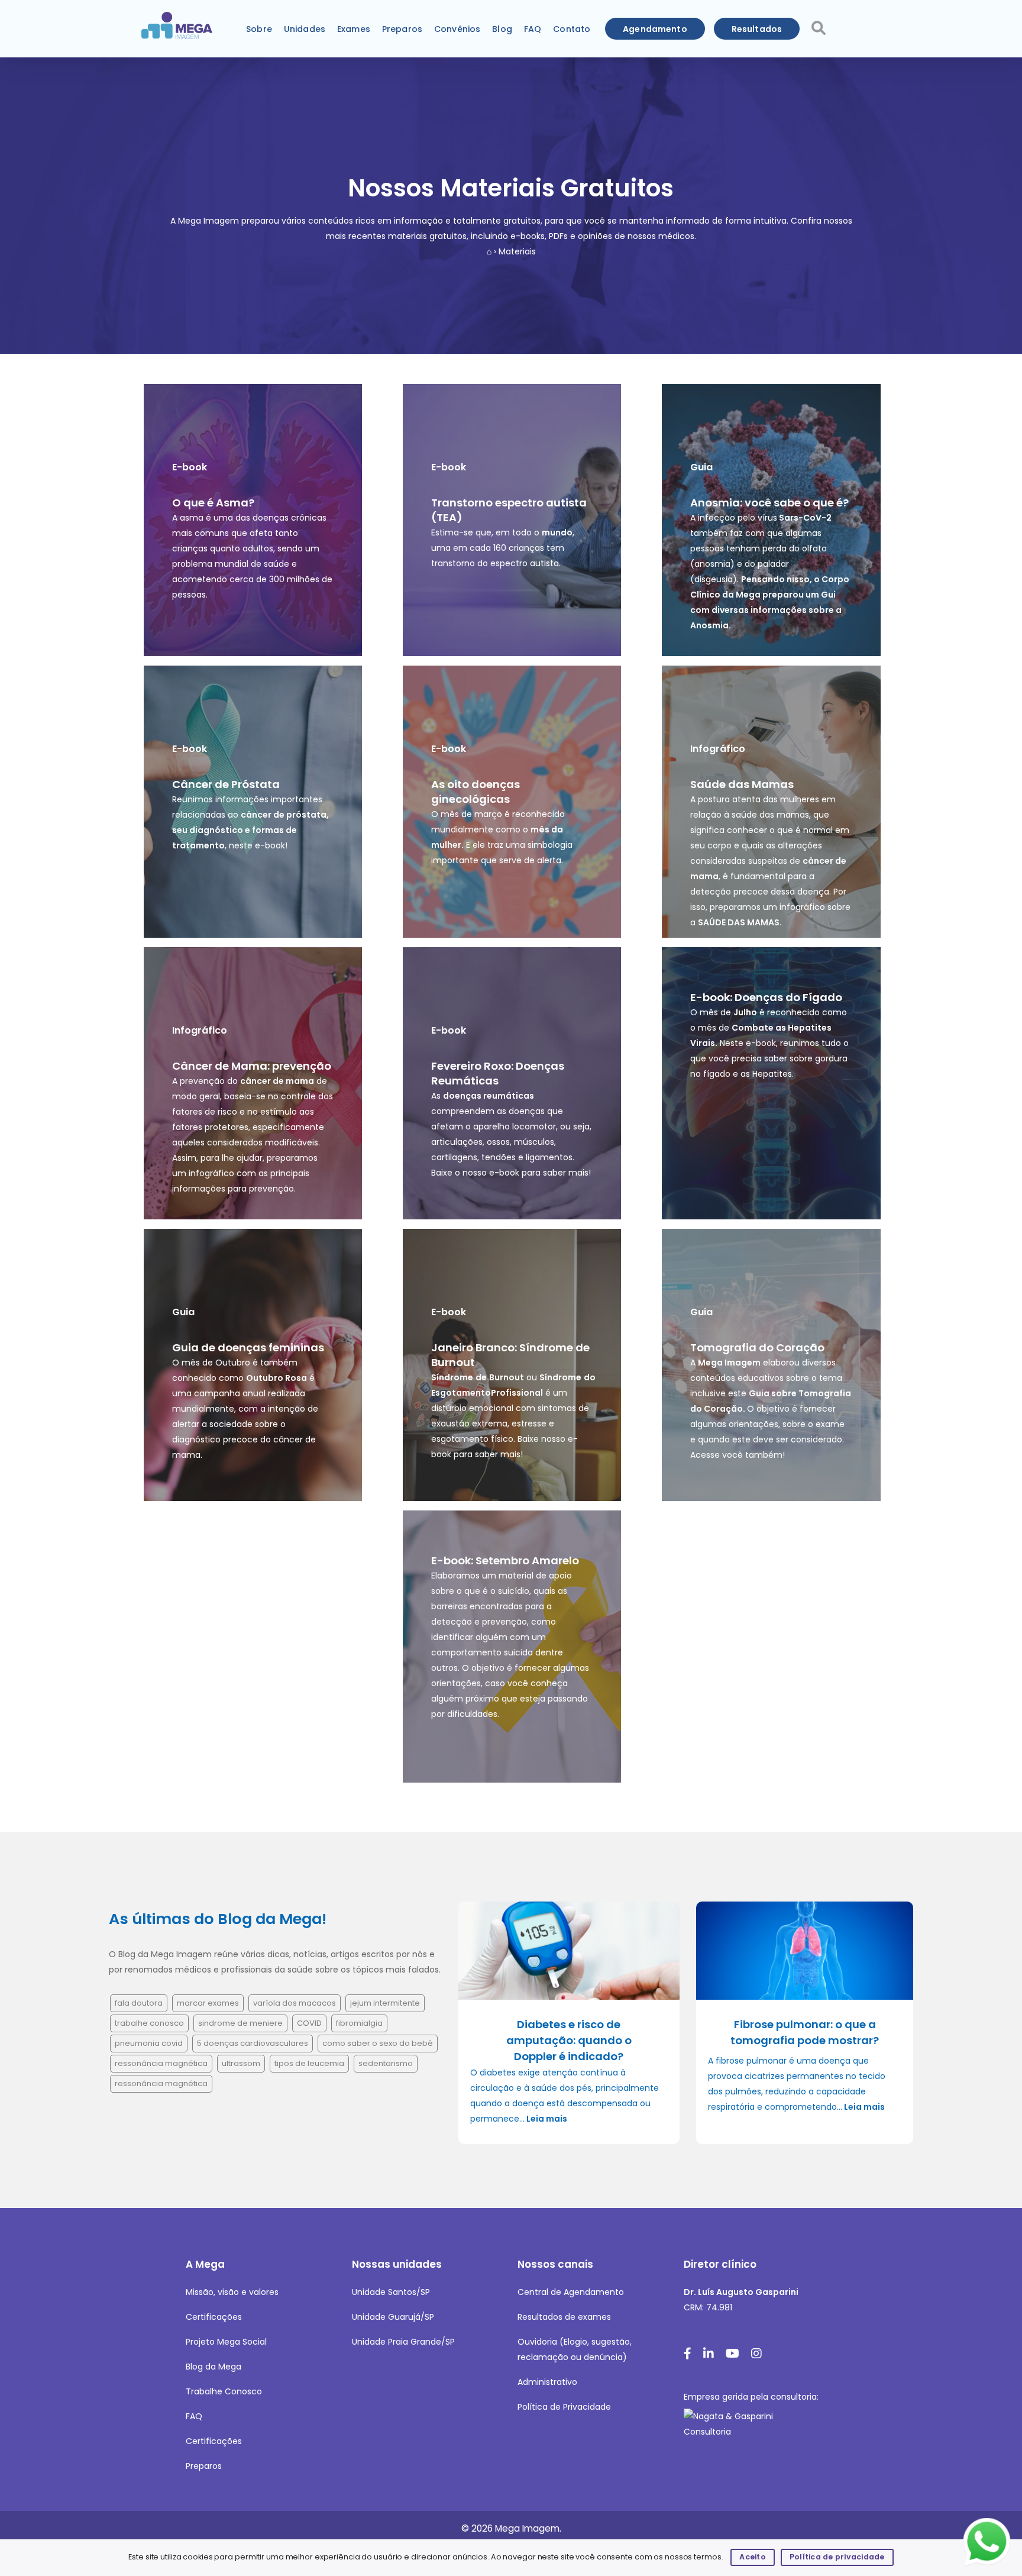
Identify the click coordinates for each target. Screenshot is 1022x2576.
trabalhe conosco (149, 2023)
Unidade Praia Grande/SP (403, 2342)
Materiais (517, 251)
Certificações (214, 2317)
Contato (572, 29)
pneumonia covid (149, 2043)
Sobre (259, 29)
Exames (354, 29)
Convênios (457, 29)
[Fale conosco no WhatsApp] (988, 2542)
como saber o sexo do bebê (378, 2043)
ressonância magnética (161, 2063)
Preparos (402, 29)
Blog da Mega (214, 2367)
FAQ (533, 29)
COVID (309, 2023)
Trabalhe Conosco (224, 2391)
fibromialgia (359, 2023)
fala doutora (139, 2003)
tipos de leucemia (309, 2063)
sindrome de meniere (240, 2023)
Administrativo (547, 2382)
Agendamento (655, 29)
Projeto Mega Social (226, 2342)
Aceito (753, 2557)
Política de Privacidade (564, 2407)
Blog (502, 29)
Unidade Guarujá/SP (393, 2317)
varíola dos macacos (295, 2003)
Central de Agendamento (571, 2292)
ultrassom (241, 2063)
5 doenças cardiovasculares (253, 2043)
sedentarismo (386, 2063)
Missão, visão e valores (232, 2292)
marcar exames (208, 2003)
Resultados (757, 29)
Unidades (305, 29)
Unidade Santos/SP (391, 2292)
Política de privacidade (837, 2557)
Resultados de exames (564, 2317)
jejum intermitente (385, 2003)
